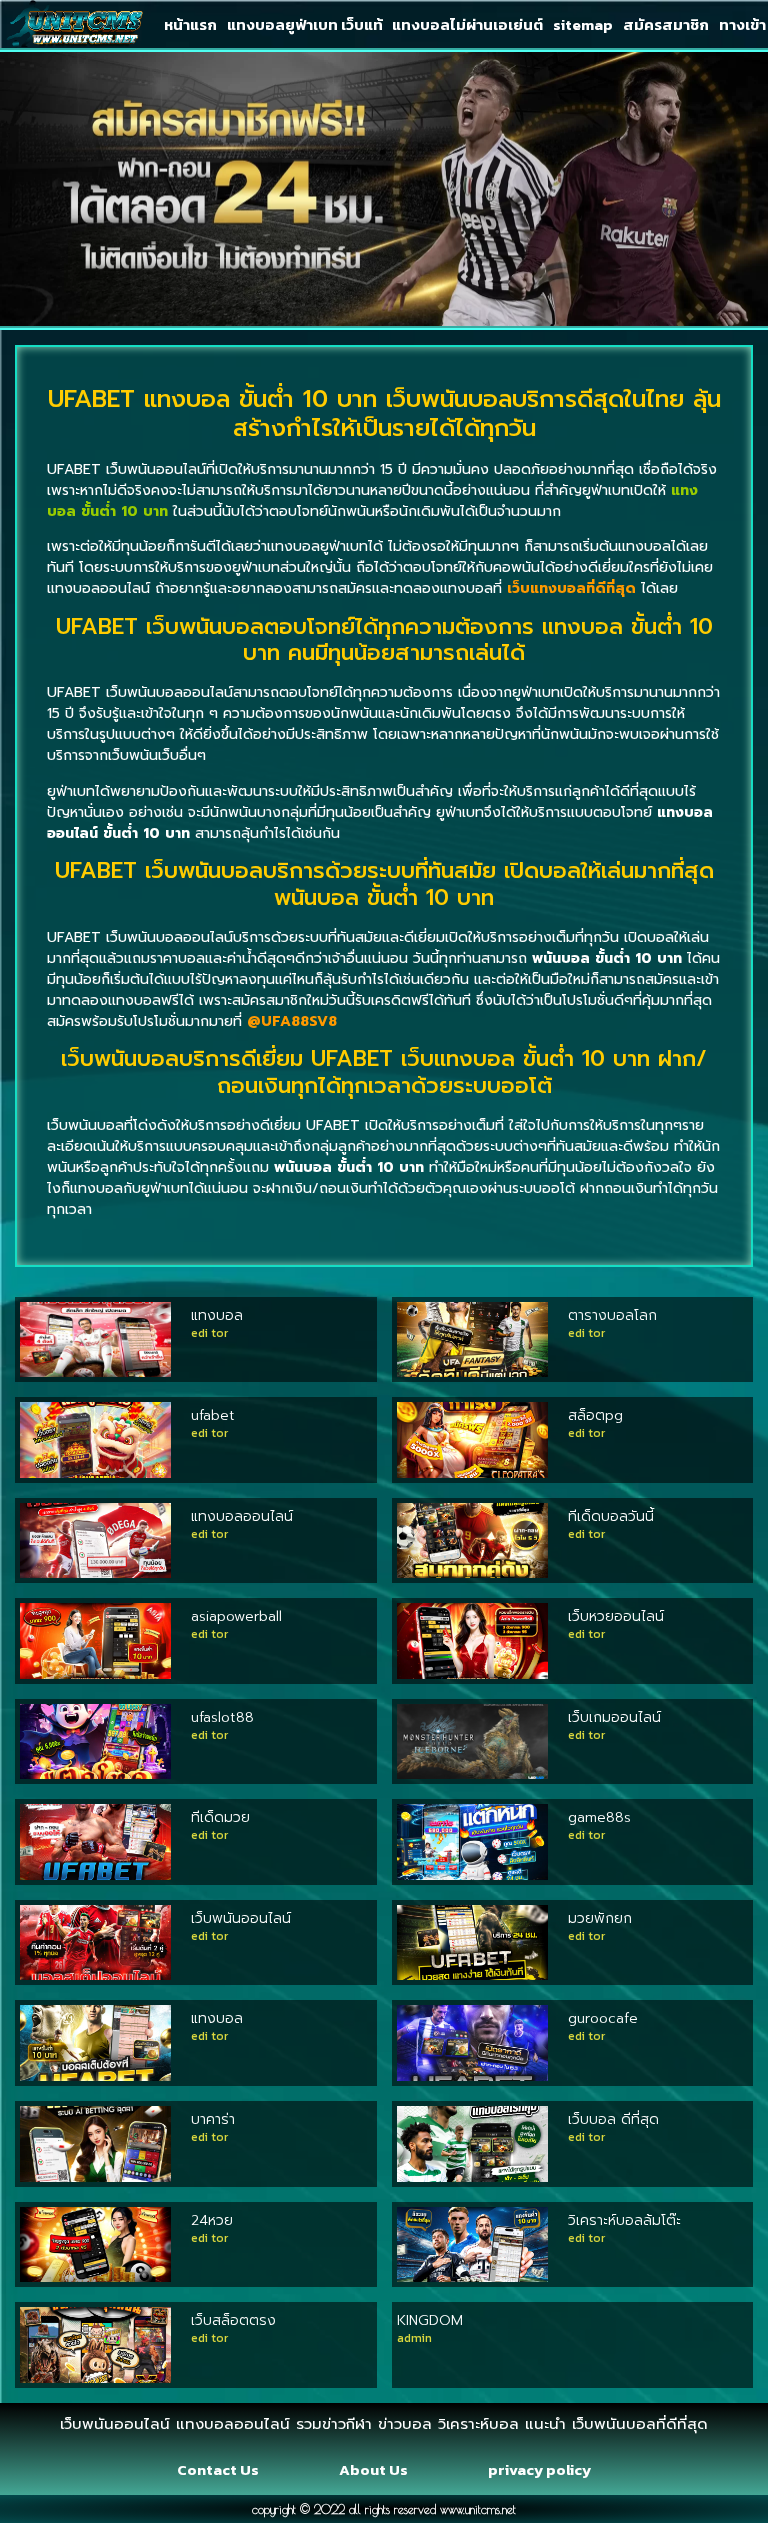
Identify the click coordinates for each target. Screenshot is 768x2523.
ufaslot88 (222, 1717)
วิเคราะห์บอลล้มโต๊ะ (624, 2220)
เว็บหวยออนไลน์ (616, 1616)
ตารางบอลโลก (612, 1315)
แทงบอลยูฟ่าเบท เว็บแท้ (305, 24)
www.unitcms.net (478, 2509)
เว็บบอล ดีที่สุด (613, 2119)
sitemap (583, 24)
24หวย (212, 2220)
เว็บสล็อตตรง (233, 2320)
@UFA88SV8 (292, 1021)
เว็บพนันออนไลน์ (241, 1918)
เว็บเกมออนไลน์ (614, 1717)
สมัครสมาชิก (666, 24)
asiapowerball (236, 1616)
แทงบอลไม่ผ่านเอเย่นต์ (467, 24)
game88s (599, 1817)
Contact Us (218, 2469)
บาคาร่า (213, 2119)
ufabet (213, 1415)
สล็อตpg (595, 1415)
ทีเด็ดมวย (220, 1817)
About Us (373, 2469)
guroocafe (603, 2018)
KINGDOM (430, 2320)
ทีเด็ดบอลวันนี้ (611, 1516)
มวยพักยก (600, 1918)
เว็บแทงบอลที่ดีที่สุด (571, 588)
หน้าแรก (190, 24)
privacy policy (539, 2469)
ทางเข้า (742, 24)
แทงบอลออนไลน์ (242, 1516)
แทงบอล (217, 1315)
